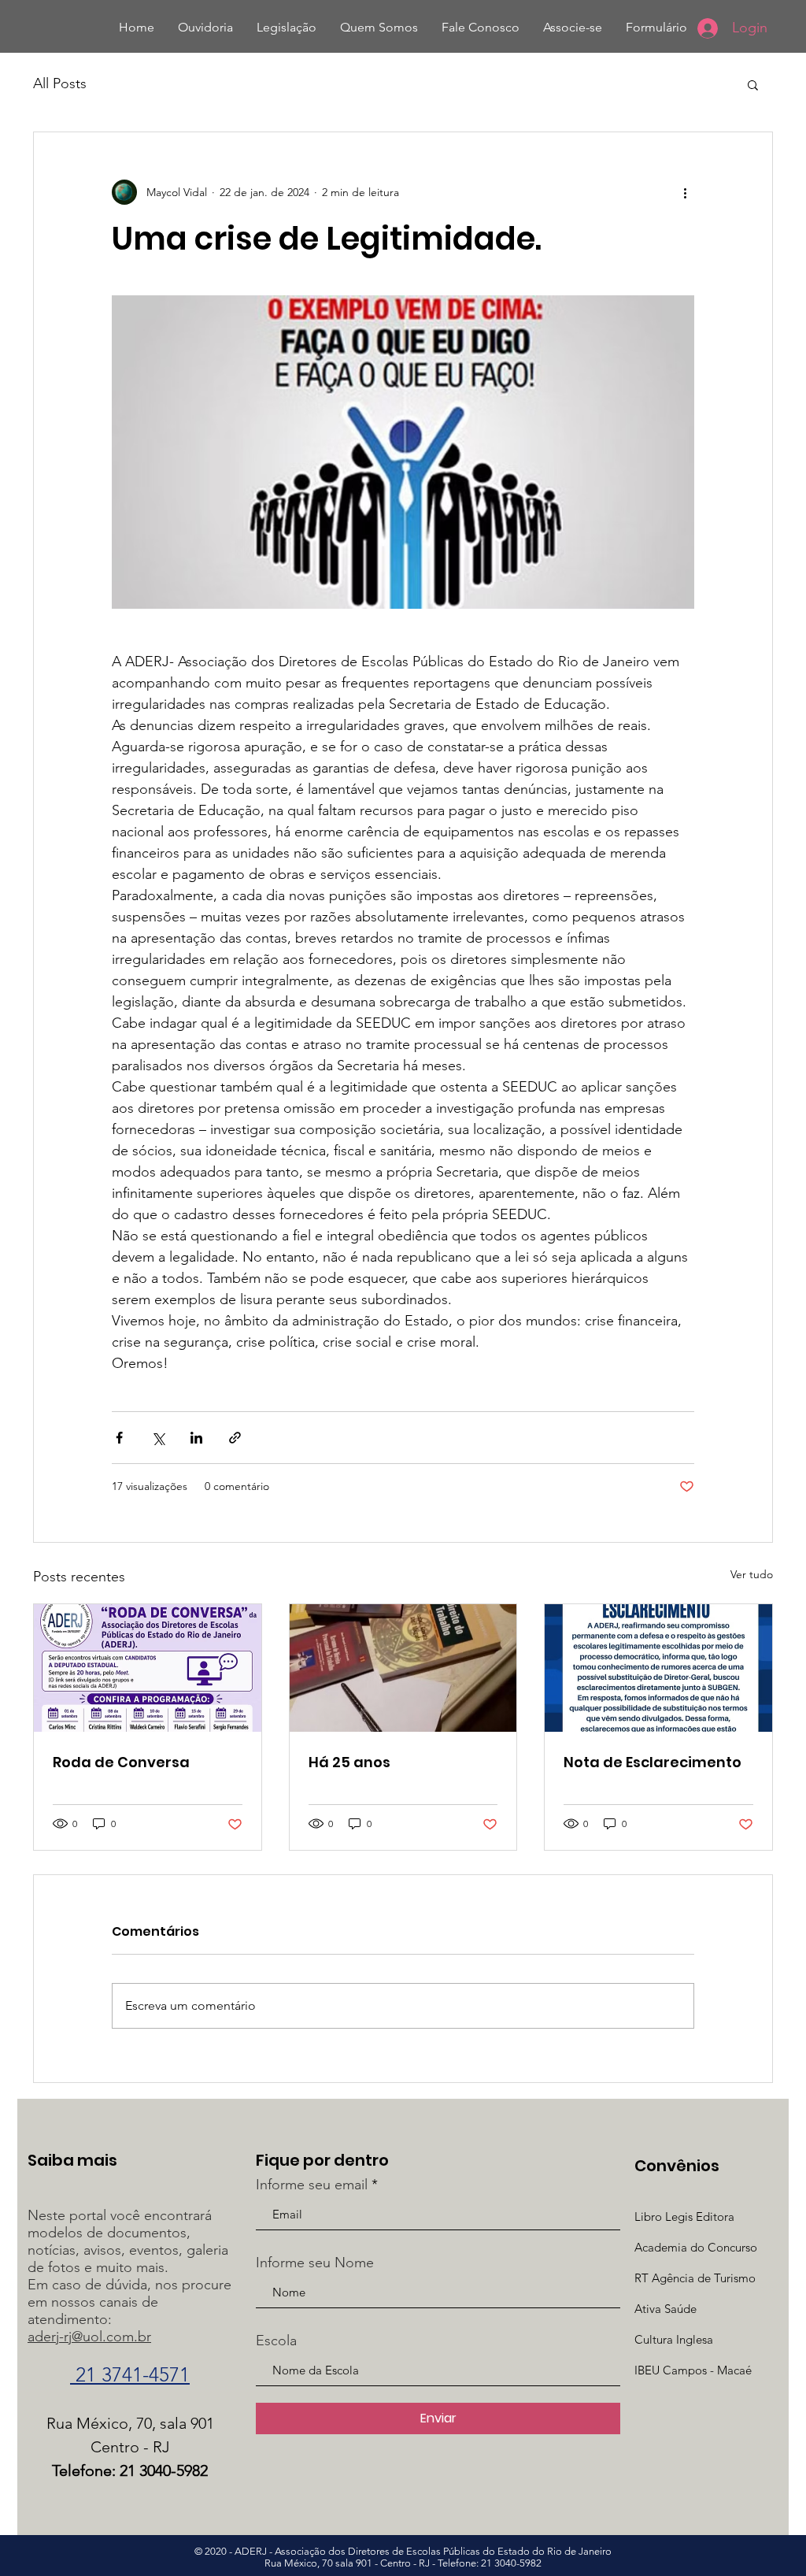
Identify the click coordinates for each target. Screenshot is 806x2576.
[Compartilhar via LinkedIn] (196, 1438)
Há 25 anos (349, 1762)
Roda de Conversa (121, 1762)
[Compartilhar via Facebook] (119, 1438)
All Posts (60, 83)
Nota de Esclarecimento (653, 1762)
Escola (276, 2341)
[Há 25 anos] (403, 1668)
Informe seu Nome (315, 2263)
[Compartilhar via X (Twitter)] (158, 1438)
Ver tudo (752, 1574)
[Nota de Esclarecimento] (658, 1668)
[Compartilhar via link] (235, 1438)
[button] (753, 84)
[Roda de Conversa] (148, 1668)
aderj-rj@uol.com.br (89, 2337)
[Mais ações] (685, 192)
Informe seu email (312, 2185)
